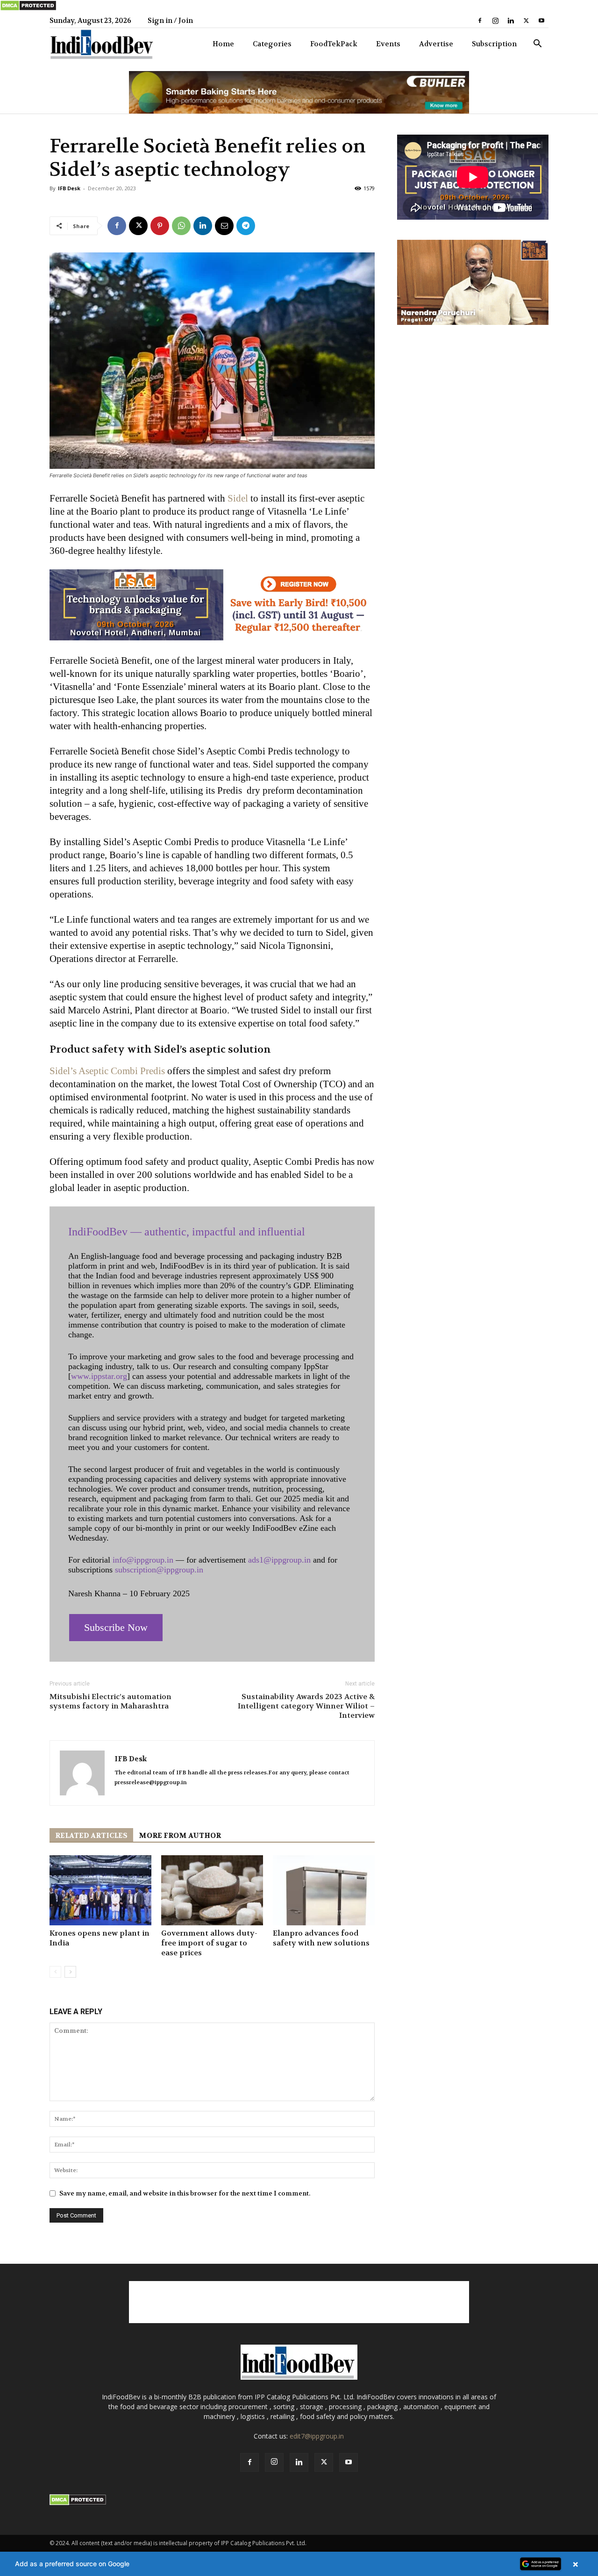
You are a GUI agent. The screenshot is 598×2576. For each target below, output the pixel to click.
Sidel (238, 498)
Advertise (436, 44)
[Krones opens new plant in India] (100, 1890)
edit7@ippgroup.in (317, 2436)
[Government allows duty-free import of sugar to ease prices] (212, 1890)
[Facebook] (480, 21)
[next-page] (70, 1972)
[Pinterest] (160, 226)
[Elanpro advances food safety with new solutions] (324, 1890)
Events (388, 44)
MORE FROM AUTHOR (180, 1836)
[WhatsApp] (181, 226)
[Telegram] (246, 226)
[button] (537, 45)
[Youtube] (541, 21)
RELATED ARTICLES (91, 1836)
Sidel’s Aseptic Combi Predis (107, 1071)
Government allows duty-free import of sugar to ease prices (209, 1943)
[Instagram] (495, 21)
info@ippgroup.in (143, 1560)
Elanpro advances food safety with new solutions (321, 1938)
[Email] (224, 226)
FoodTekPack (334, 44)
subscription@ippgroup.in (159, 1570)
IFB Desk (69, 188)
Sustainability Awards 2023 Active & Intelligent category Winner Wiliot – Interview (306, 1706)
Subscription (494, 44)
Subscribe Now (116, 1627)
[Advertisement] (299, 2302)
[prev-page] (55, 1972)
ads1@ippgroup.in (279, 1560)
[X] (526, 21)
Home (223, 44)
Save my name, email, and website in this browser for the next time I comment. (185, 2193)
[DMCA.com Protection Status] (28, 9)
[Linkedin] (511, 21)
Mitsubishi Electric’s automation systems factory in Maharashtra (110, 1701)
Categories (272, 44)
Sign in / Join (170, 21)
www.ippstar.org (99, 1376)
